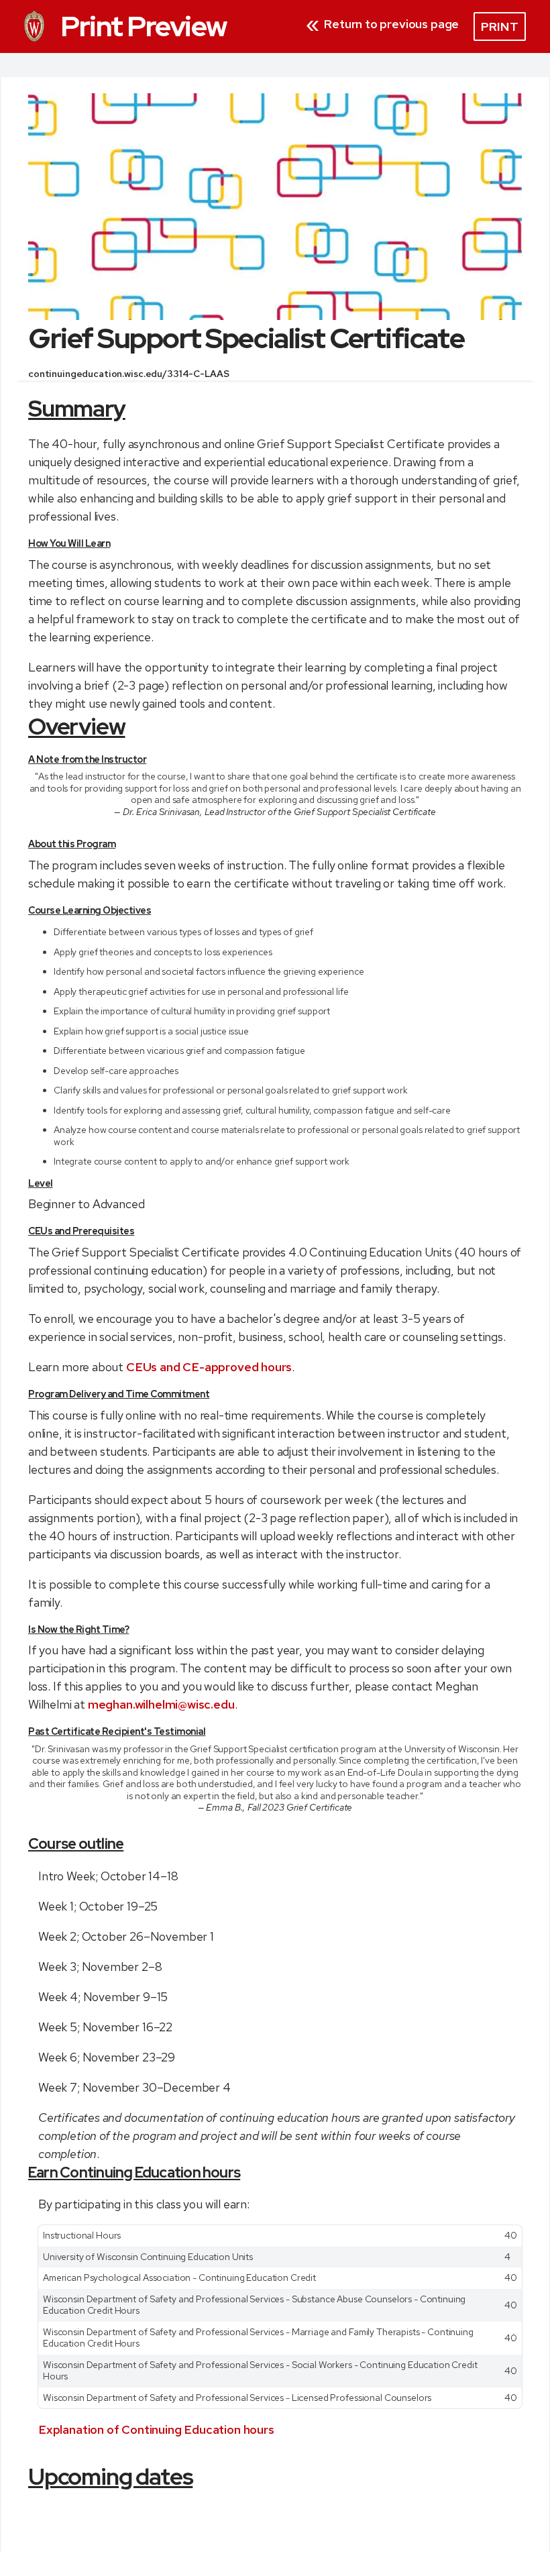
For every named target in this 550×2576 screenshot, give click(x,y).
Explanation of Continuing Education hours (156, 2429)
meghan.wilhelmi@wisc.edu (161, 1704)
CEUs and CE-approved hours (209, 1367)
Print (500, 26)
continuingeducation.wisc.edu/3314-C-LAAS (128, 374)
